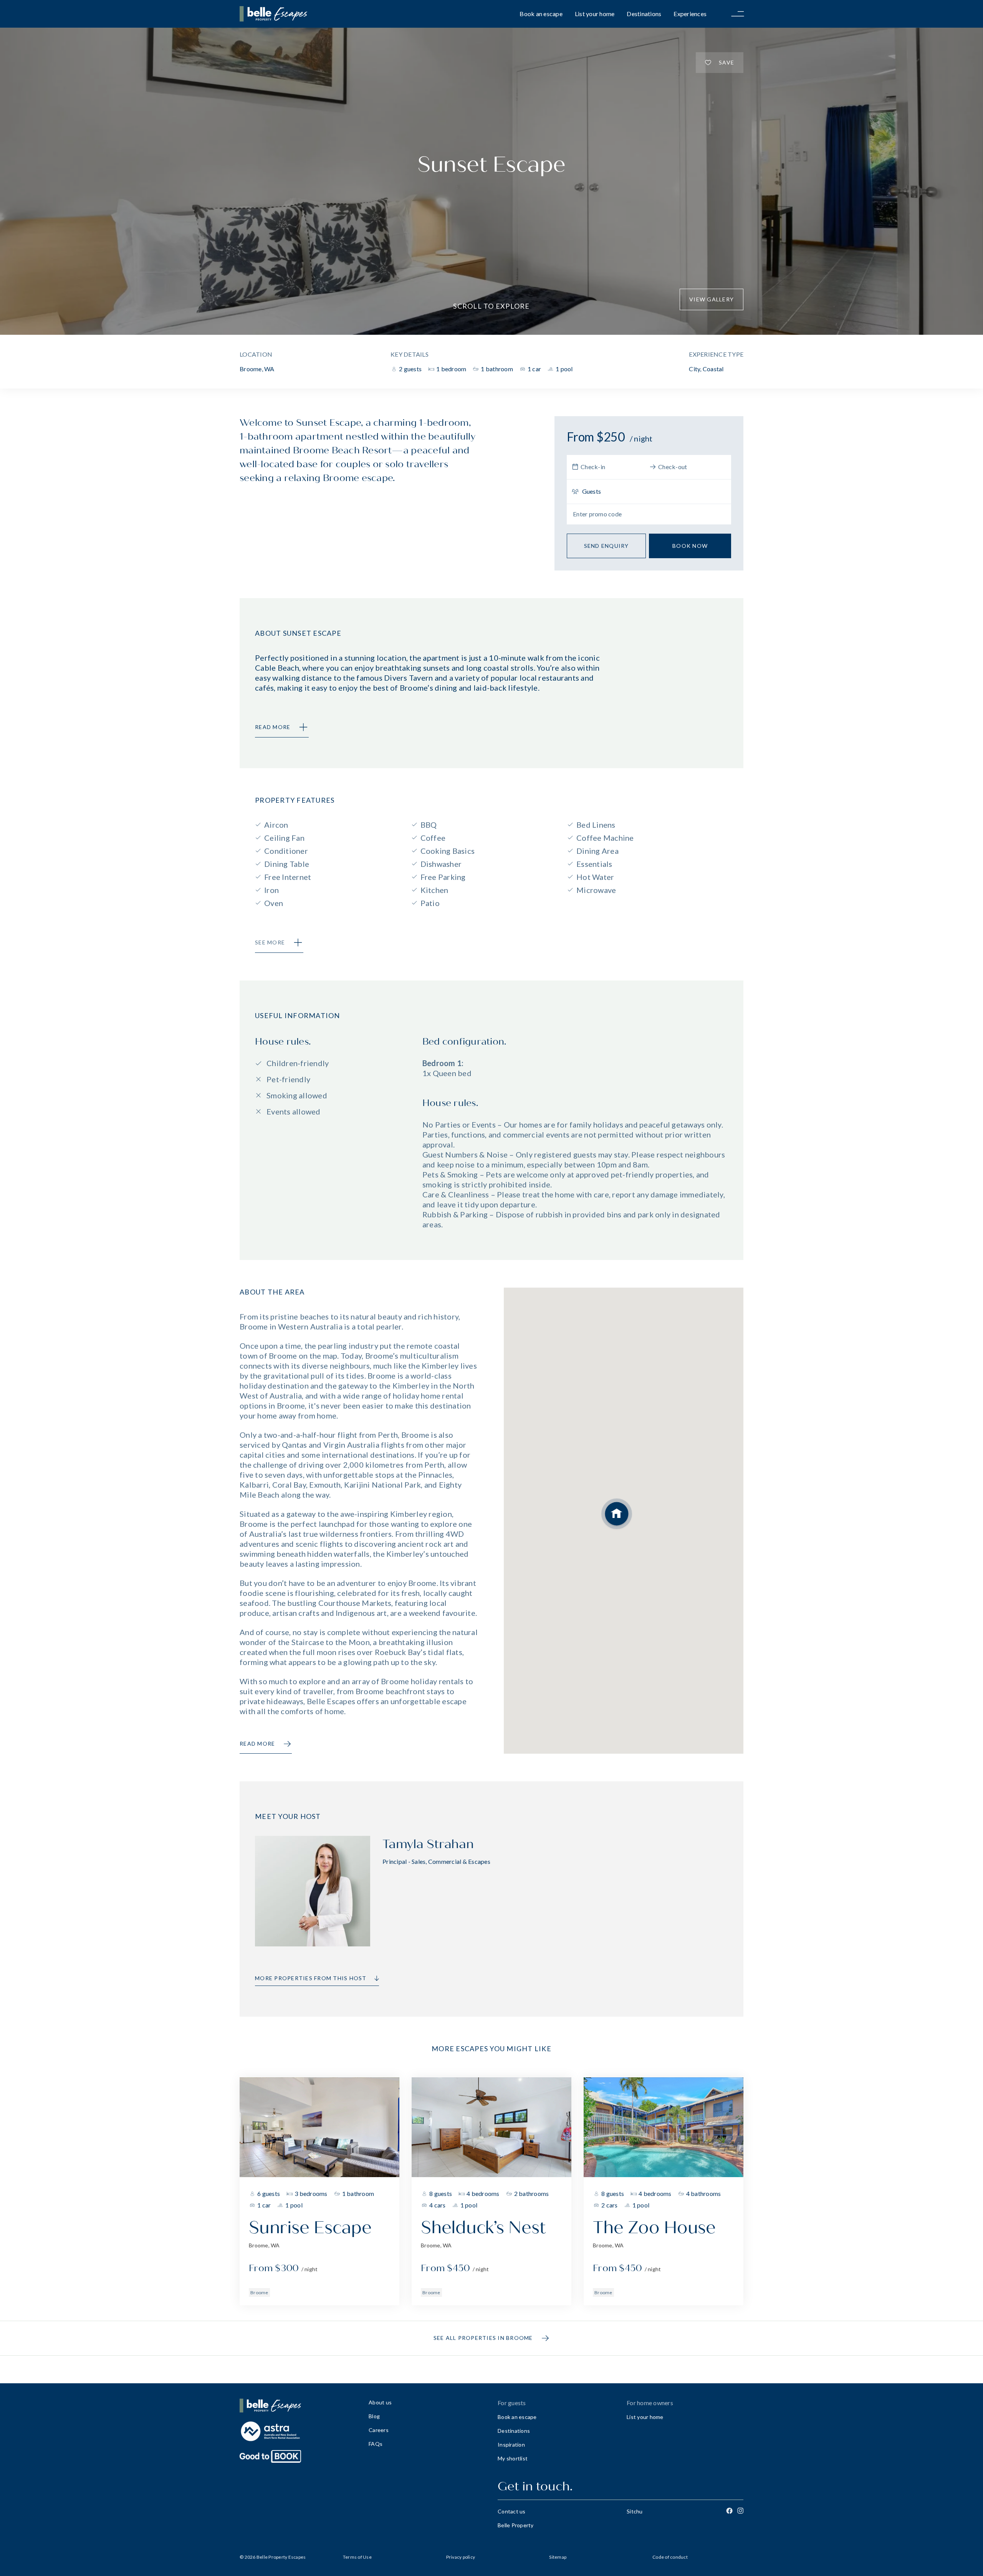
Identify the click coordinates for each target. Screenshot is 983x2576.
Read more (257, 1744)
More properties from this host (311, 1978)
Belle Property (516, 2525)
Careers (379, 2430)
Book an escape (541, 14)
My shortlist (513, 2458)
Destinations (644, 14)
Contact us (512, 2511)
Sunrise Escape (310, 2228)
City (694, 369)
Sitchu (635, 2511)
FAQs (376, 2444)
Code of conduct (670, 2557)
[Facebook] (729, 2511)
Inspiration (511, 2445)
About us (380, 2402)
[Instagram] (740, 2511)
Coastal (713, 369)
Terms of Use (357, 2557)
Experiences (690, 14)
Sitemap (558, 2557)
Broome (259, 2292)
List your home (595, 14)
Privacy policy (461, 2557)
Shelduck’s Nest (483, 2228)
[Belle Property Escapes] (298, 2406)
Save (726, 62)
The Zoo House (654, 2228)
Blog (374, 2416)
